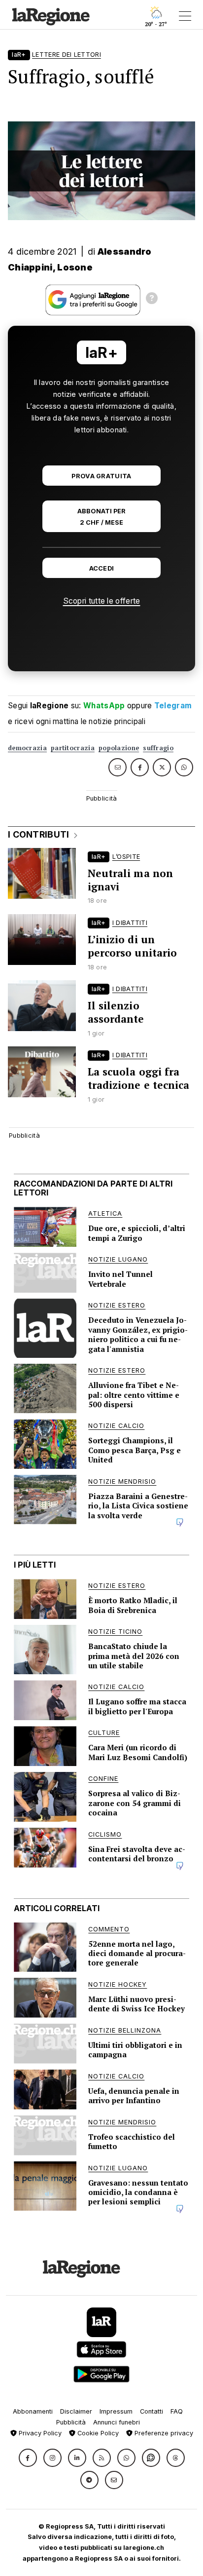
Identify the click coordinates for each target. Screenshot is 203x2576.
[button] (28, 2458)
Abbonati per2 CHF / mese (101, 517)
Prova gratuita (101, 476)
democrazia (27, 748)
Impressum (116, 2411)
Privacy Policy (39, 2433)
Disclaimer (76, 2411)
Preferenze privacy (163, 2433)
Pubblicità (71, 2422)
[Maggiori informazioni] (152, 300)
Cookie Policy (97, 2433)
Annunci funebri (117, 2422)
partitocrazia (73, 748)
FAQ (177, 2411)
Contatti (152, 2411)
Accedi (102, 568)
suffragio (158, 748)
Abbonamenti (33, 2411)
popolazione (119, 748)
